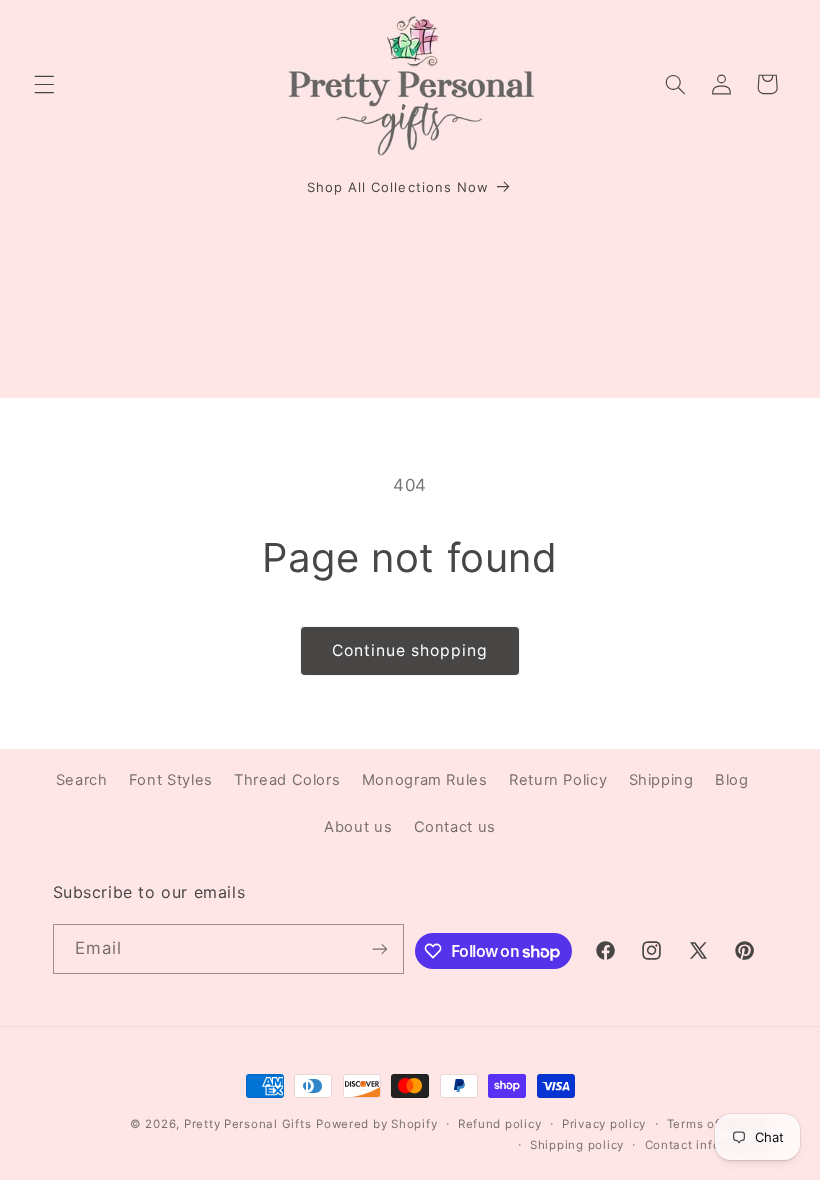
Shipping (661, 780)
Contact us (455, 827)
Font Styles (171, 780)
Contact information (706, 1145)
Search (82, 780)
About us (358, 827)
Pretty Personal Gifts (247, 1124)
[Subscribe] (380, 948)
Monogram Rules (425, 780)
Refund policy (500, 1124)
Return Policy (558, 780)
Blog (732, 780)
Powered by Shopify (376, 1124)
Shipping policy (577, 1145)
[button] (44, 84)
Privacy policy (604, 1124)
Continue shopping (410, 650)
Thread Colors (287, 780)
